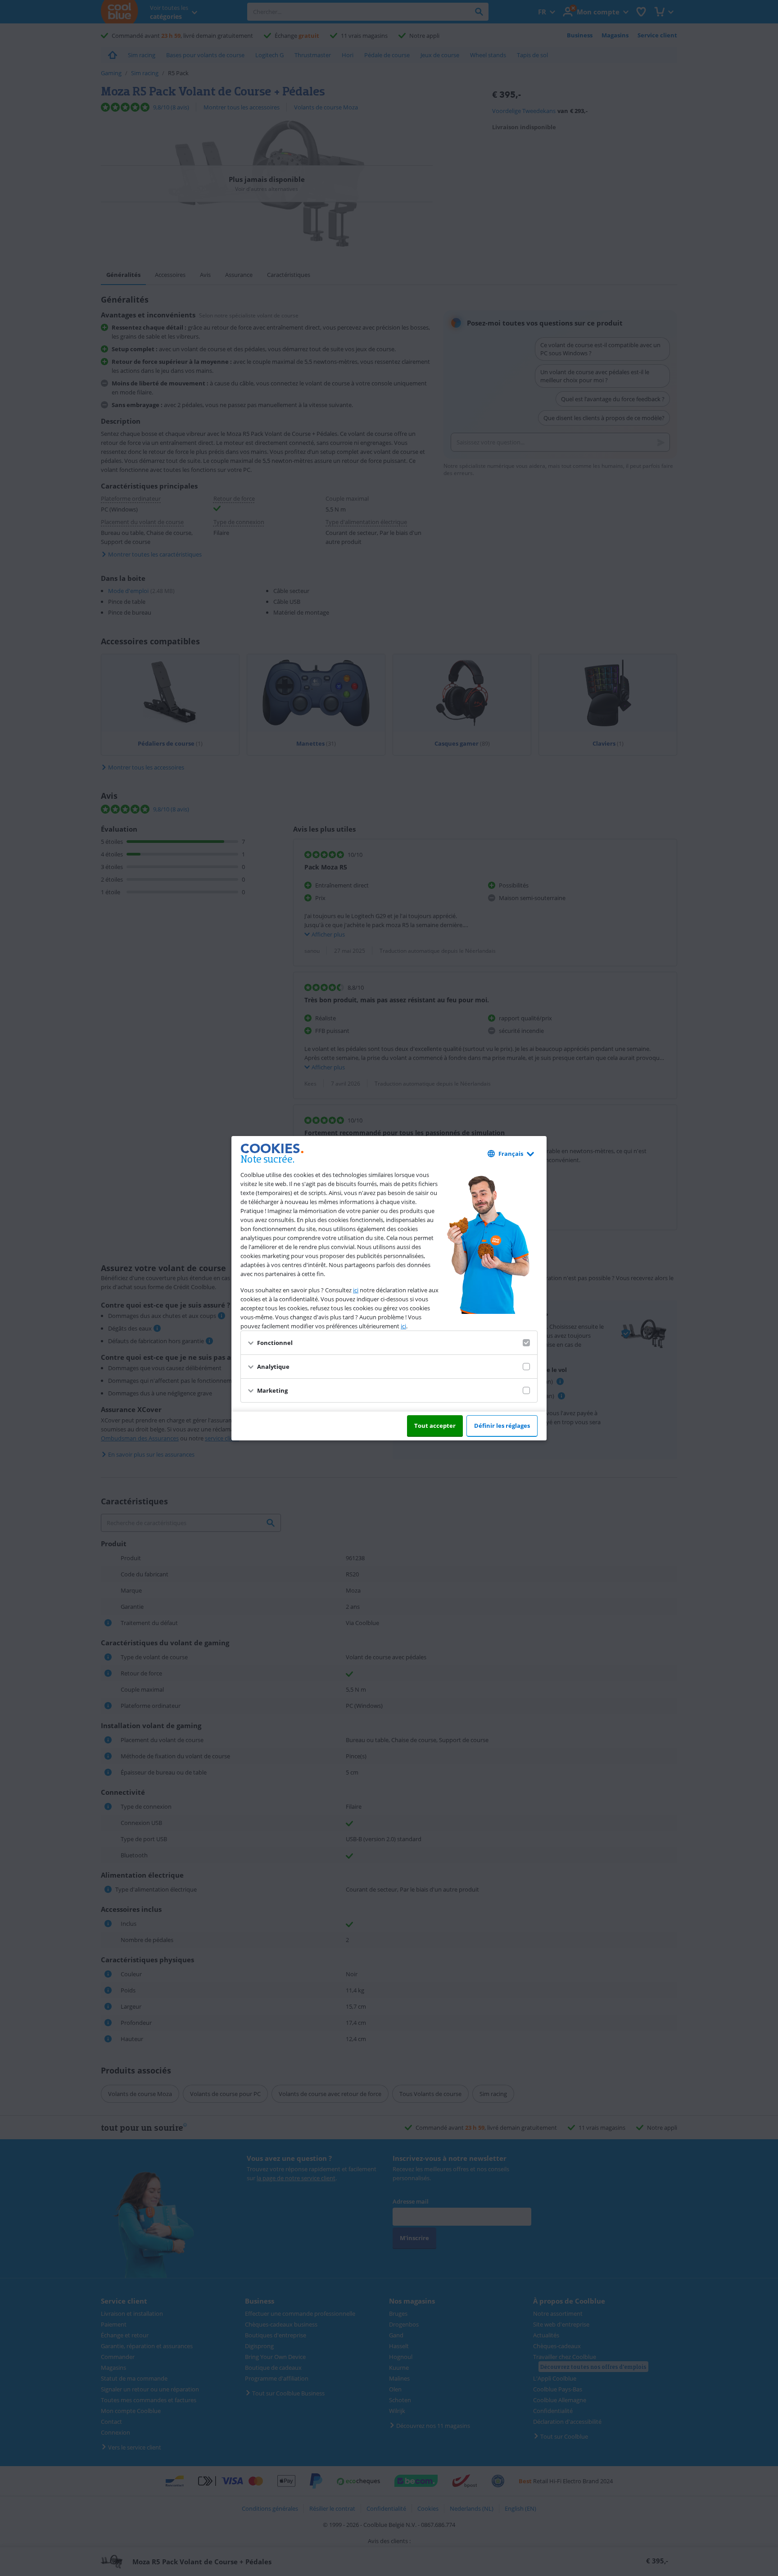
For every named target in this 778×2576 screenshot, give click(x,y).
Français (511, 1154)
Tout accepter (435, 1426)
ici (356, 1290)
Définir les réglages (502, 1426)
